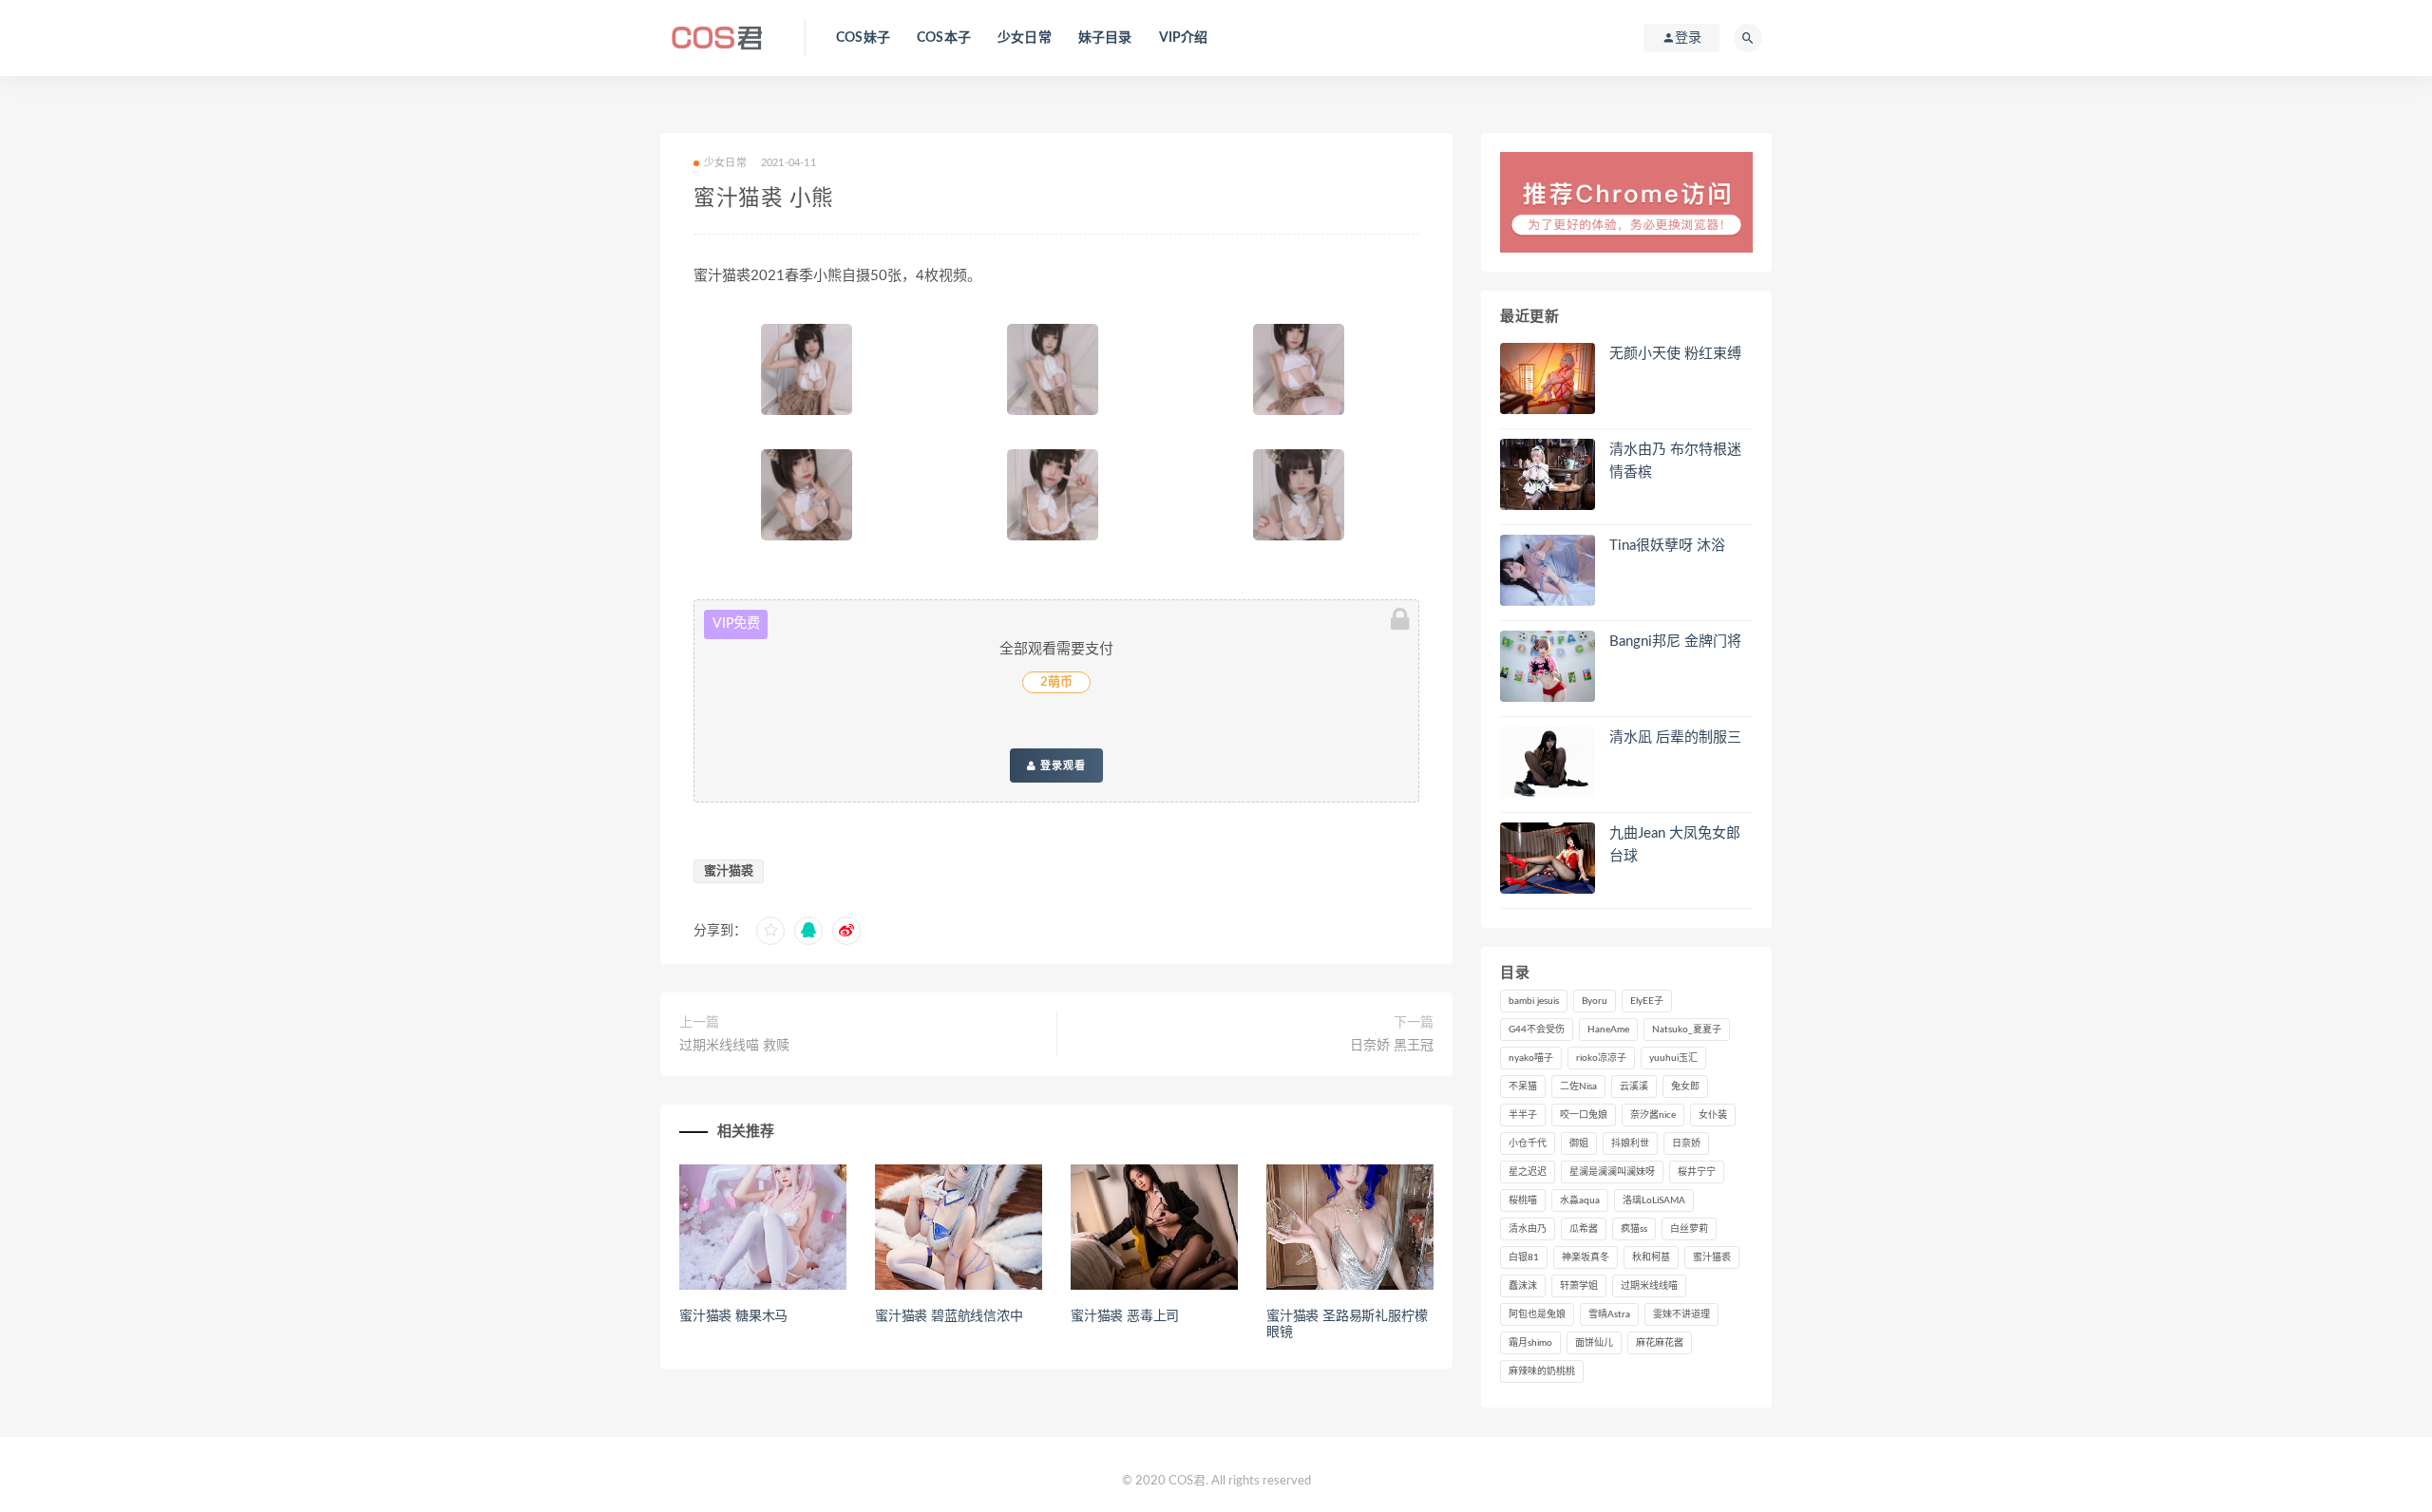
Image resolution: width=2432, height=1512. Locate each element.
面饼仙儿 (1594, 1343)
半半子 (1523, 1115)
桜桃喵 (1523, 1200)
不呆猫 (1523, 1087)
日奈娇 (1686, 1143)
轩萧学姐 (1579, 1286)
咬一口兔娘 (1584, 1115)
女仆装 (1713, 1115)
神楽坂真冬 (1586, 1257)
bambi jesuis (1534, 1001)
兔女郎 (1685, 1087)
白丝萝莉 (1689, 1229)
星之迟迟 (1528, 1172)
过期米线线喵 (1649, 1286)
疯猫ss (1634, 1229)
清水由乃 (1528, 1229)
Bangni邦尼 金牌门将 (1675, 642)
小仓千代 (1528, 1143)
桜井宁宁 (1697, 1172)
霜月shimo (1530, 1343)
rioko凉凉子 (1601, 1058)
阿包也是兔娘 (1537, 1314)
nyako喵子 (1531, 1058)
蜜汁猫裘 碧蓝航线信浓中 (949, 1316)
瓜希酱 (1584, 1229)
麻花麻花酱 (1660, 1343)
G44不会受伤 (1537, 1030)
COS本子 (944, 38)
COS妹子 (863, 38)
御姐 (1579, 1143)
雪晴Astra (1609, 1314)
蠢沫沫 (1523, 1286)
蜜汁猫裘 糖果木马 (733, 1316)
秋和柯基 (1651, 1257)
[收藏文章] (770, 931)
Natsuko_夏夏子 (1687, 1030)
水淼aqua (1580, 1200)
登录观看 (1061, 765)
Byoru (1595, 1001)
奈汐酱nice (1653, 1115)
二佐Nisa (1578, 1087)
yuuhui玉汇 (1673, 1058)
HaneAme (1608, 1030)
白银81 (1524, 1257)
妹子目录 (1105, 38)
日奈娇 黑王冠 (1392, 1046)
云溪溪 (1634, 1087)
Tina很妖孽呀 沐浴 (1667, 546)
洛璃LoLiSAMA (1654, 1200)
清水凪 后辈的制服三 (1675, 737)
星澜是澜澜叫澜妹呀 (1612, 1172)
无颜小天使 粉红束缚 (1675, 354)
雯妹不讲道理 (1681, 1314)
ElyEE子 (1647, 1001)
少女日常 (1025, 38)
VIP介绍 (1184, 38)
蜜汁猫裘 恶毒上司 (1125, 1316)
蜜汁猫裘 (729, 871)
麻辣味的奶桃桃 (1542, 1371)
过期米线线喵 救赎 (734, 1046)
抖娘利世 (1630, 1143)
